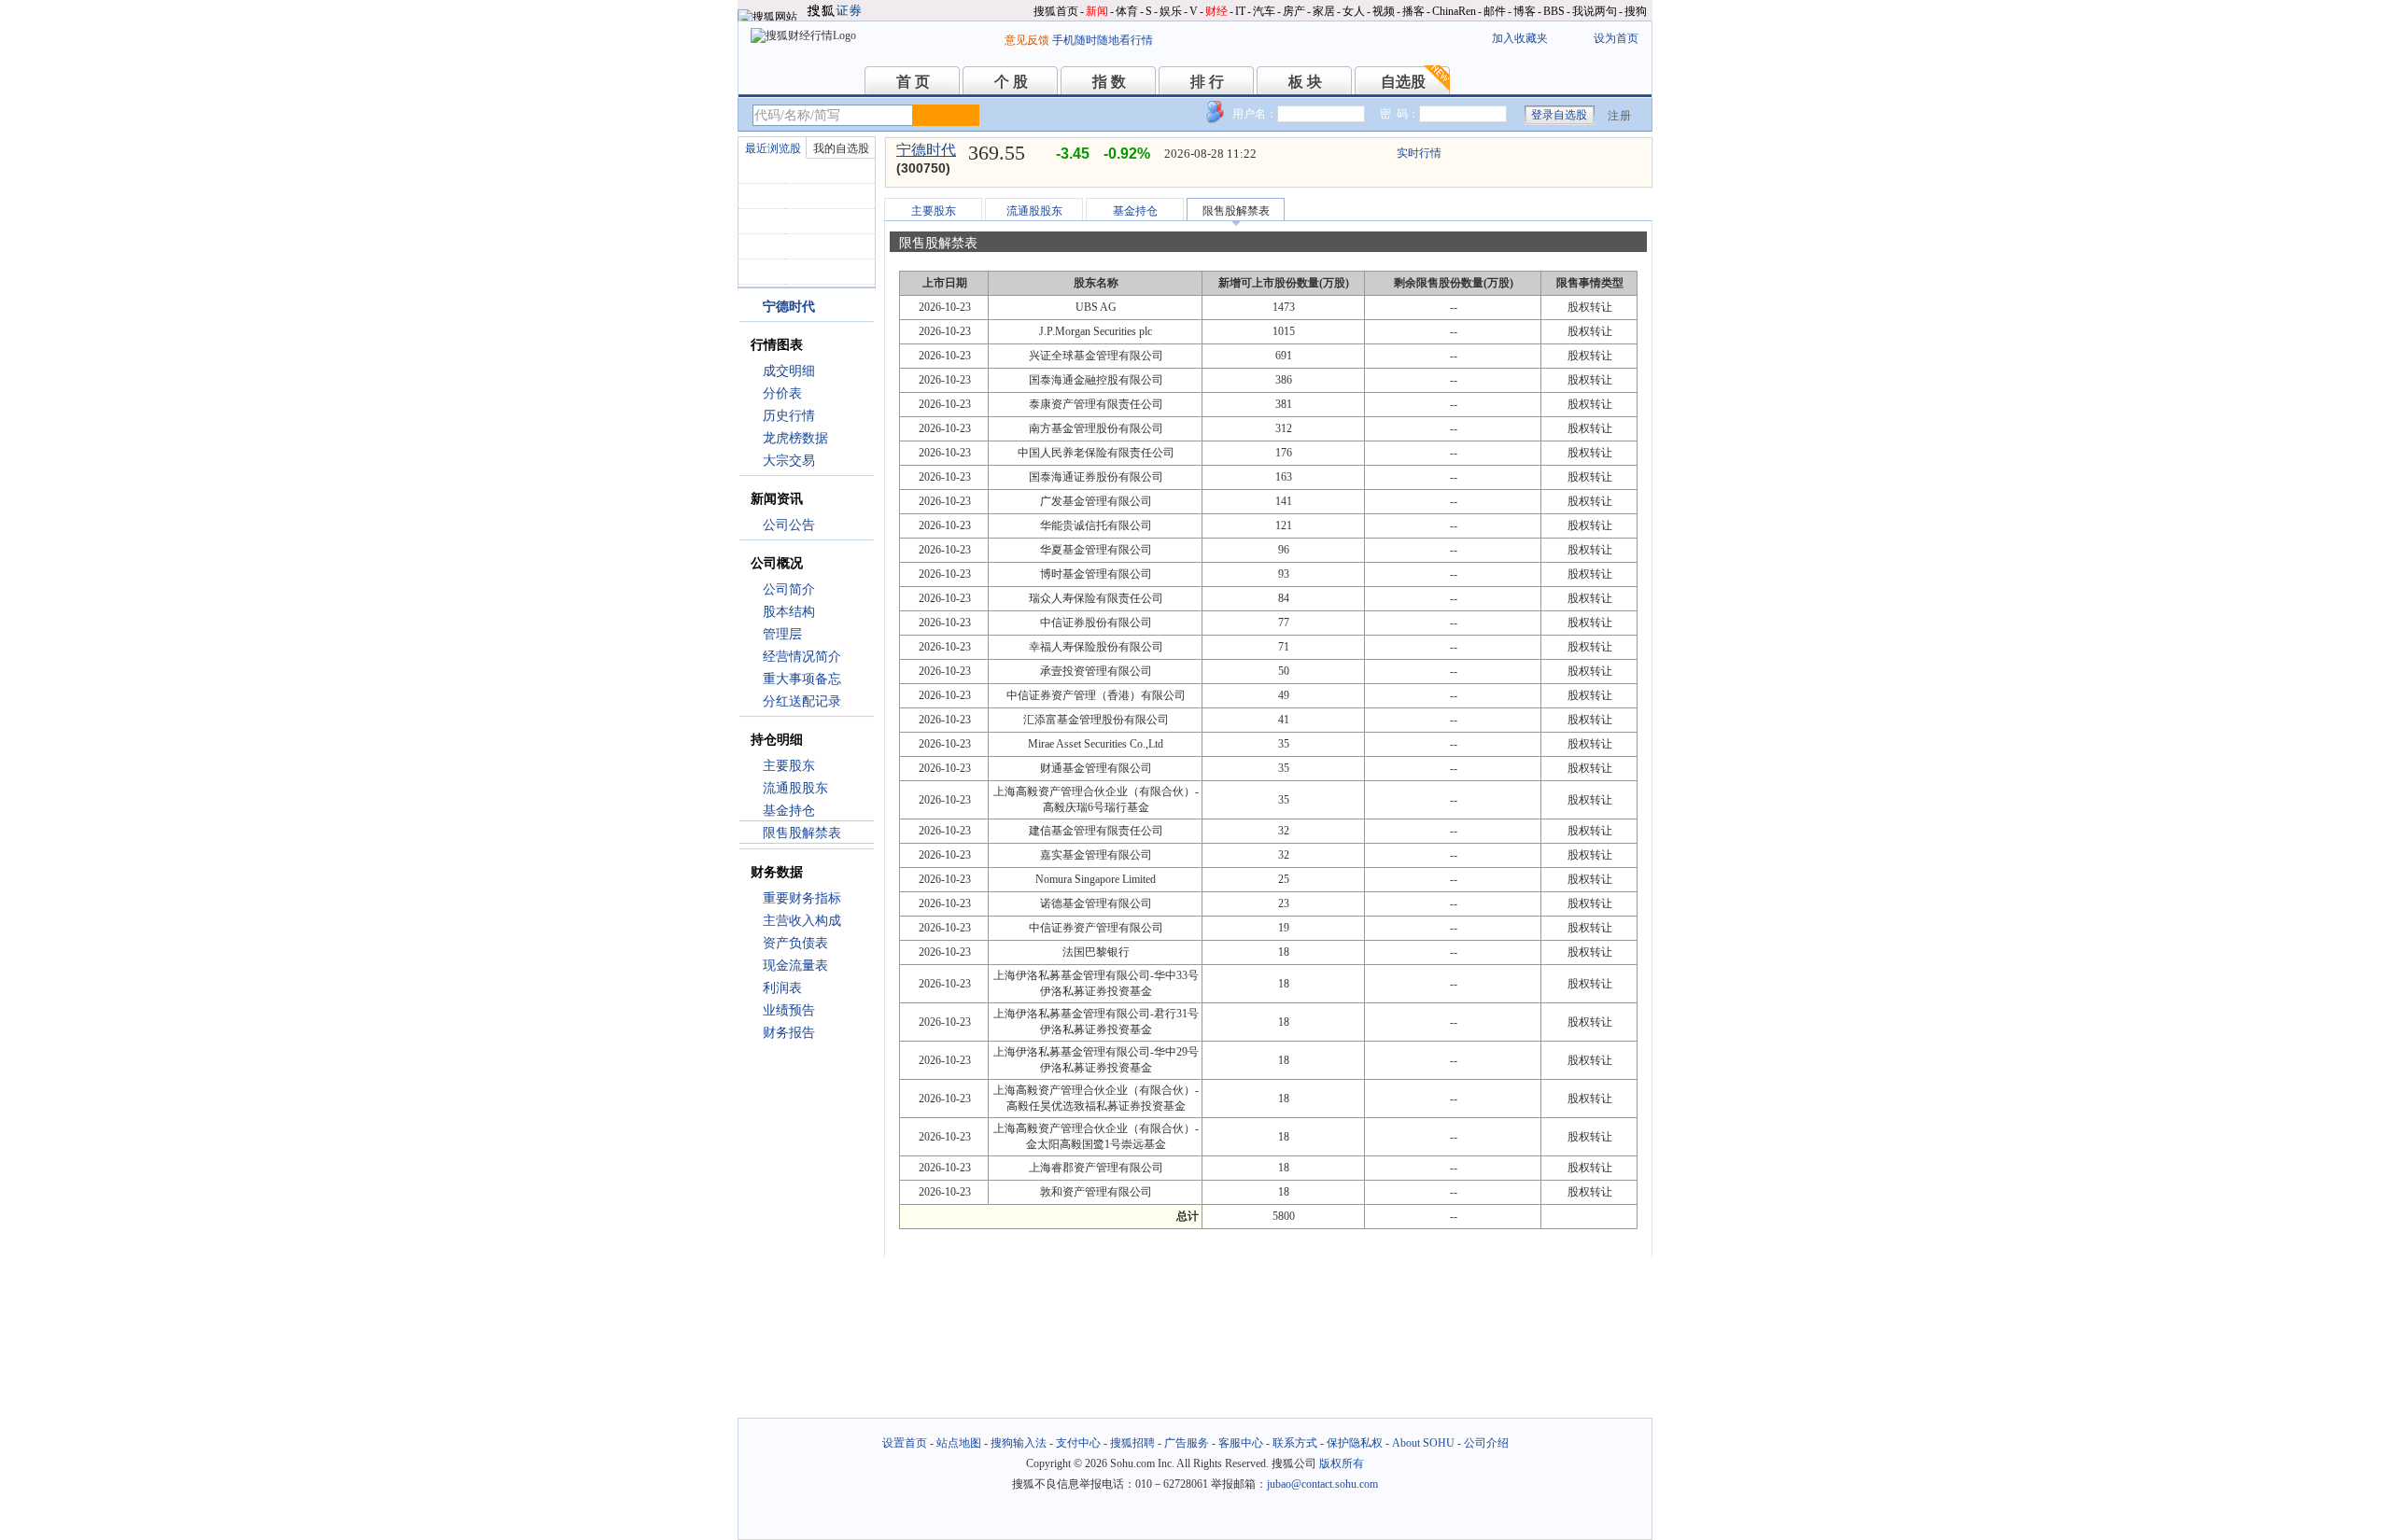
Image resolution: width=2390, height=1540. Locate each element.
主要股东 (789, 766)
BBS (1554, 11)
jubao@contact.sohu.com (1322, 1484)
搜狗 (1636, 11)
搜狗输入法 (1019, 1443)
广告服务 (1187, 1443)
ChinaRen (1454, 11)
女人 (1354, 11)
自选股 (1403, 82)
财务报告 (789, 1033)
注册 (1620, 116)
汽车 (1264, 11)
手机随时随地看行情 (1103, 40)
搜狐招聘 (1132, 1443)
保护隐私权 (1355, 1443)
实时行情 (1419, 153)
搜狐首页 (1056, 11)
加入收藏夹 (1520, 38)
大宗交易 (789, 461)
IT (1240, 11)
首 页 (913, 82)
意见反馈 (1027, 40)
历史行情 (789, 416)
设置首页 (905, 1443)
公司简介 (789, 589)
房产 (1294, 11)
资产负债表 (795, 943)
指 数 (1109, 82)
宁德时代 (926, 150)
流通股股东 (795, 788)
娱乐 (1171, 11)
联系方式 (1295, 1443)
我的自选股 (841, 148)
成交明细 (789, 371)
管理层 (782, 634)
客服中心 (1241, 1443)
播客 (1413, 11)
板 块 (1305, 82)
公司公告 (789, 525)
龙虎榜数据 (795, 438)
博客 (1525, 11)
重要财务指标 (802, 898)
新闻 (1097, 11)
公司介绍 (1486, 1443)
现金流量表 (795, 966)
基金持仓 (789, 811)
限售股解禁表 (802, 833)
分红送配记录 (802, 701)
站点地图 (959, 1443)
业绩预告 (789, 1010)
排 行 (1207, 82)
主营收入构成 (802, 921)
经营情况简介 (802, 657)
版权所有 (1342, 1463)
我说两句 (1595, 11)
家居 (1324, 11)
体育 (1127, 11)
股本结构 (789, 612)
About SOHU (1423, 1443)
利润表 (782, 988)
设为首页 (1616, 38)
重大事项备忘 (802, 679)
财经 (1216, 11)
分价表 (782, 393)
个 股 (1011, 82)
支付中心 (1078, 1443)
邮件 (1495, 11)
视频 (1384, 11)
